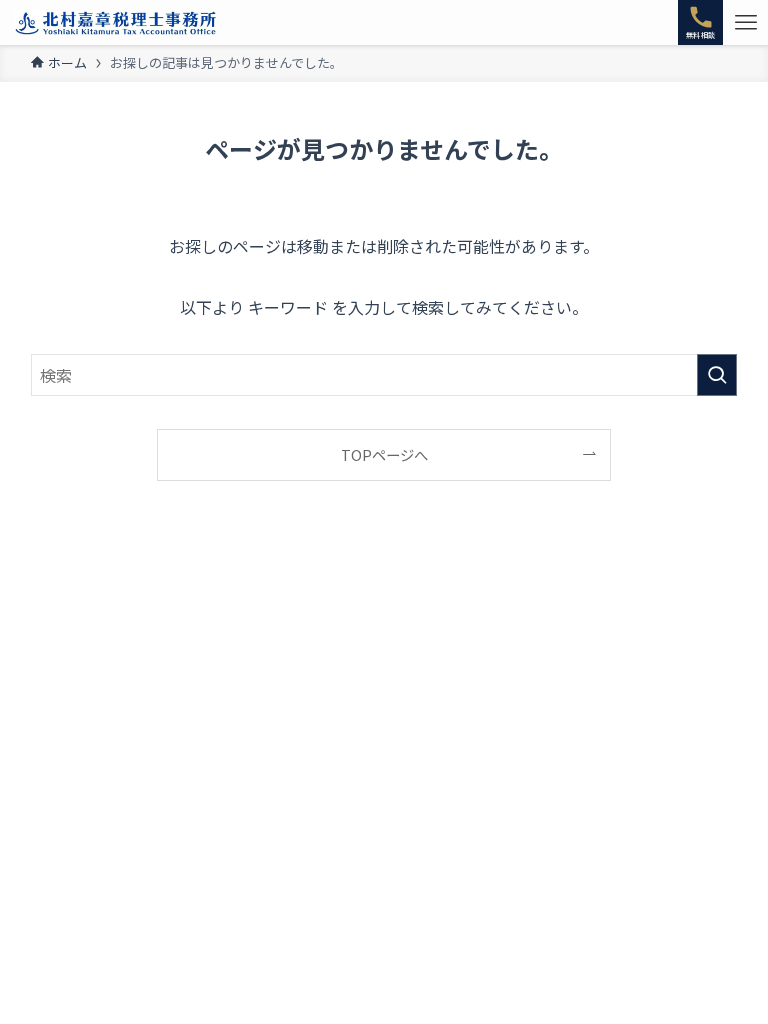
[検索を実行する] (717, 375)
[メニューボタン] (745, 22)
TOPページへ (384, 454)
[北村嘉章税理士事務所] (116, 22)
